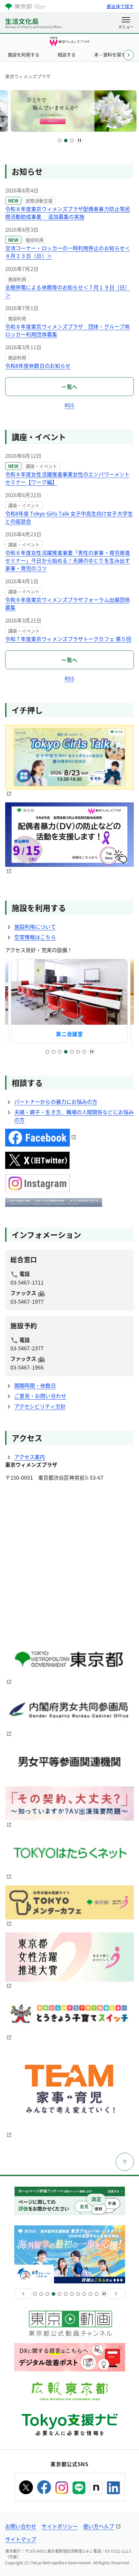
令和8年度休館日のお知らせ (38, 366)
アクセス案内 (30, 1457)
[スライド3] (72, 140)
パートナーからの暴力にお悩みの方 (56, 1102)
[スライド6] (78, 1052)
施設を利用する (24, 54)
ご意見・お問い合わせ (40, 1396)
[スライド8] (78, 2294)
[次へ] (116, 2294)
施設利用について (35, 927)
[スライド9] (84, 2294)
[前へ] (23, 2294)
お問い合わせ (21, 2526)
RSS (69, 405)
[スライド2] (66, 140)
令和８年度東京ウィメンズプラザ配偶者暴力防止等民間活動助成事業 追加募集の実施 (68, 213)
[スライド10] (90, 2294)
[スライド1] (60, 140)
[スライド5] (72, 1052)
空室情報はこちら (35, 937)
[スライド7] (84, 1052)
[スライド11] (96, 2294)
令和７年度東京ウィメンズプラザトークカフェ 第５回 (68, 639)
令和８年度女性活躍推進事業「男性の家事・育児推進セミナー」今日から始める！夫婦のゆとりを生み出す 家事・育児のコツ (68, 560)
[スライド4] (66, 1052)
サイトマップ (21, 2539)
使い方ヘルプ (99, 2526)
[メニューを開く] (126, 23)
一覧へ (69, 387)
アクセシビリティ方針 (40, 1406)
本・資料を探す (110, 54)
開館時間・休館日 (35, 1385)
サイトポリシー (60, 2526)
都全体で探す (120, 6)
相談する (67, 54)
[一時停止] (80, 140)
